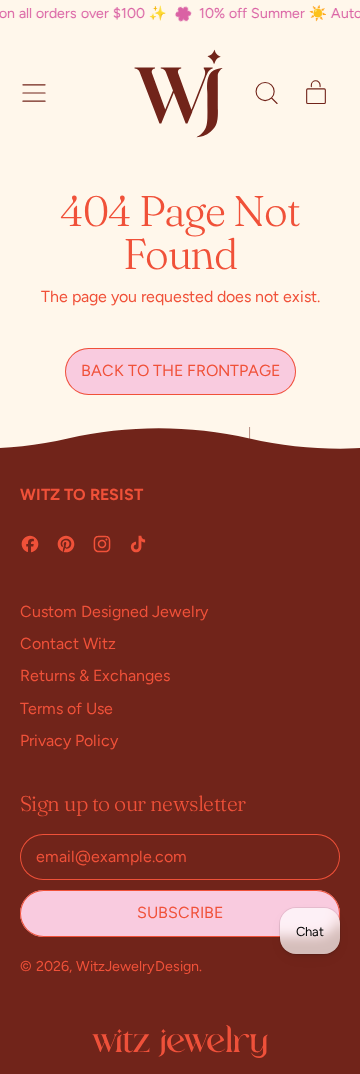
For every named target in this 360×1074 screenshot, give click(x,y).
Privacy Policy (69, 740)
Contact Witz (68, 643)
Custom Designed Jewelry (114, 611)
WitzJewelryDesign (137, 966)
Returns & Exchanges (95, 675)
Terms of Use (66, 708)
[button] (266, 93)
